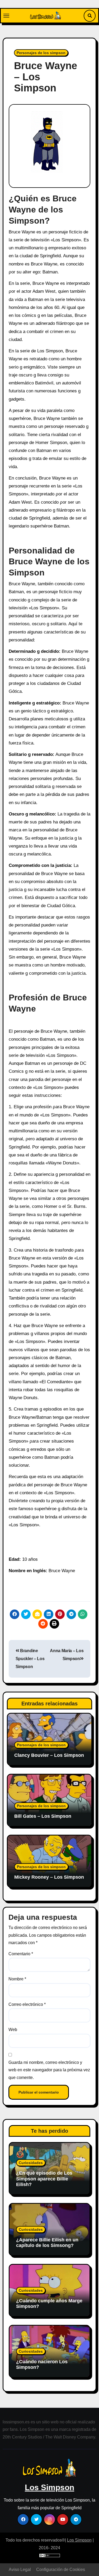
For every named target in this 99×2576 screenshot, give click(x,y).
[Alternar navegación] (6, 16)
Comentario (21, 1954)
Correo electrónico (27, 2004)
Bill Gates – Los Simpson (43, 1816)
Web (13, 2030)
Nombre (17, 1979)
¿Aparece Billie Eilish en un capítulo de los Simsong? (47, 2243)
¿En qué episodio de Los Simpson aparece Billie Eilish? (44, 2179)
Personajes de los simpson (41, 53)
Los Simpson (49, 2487)
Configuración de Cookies (61, 2570)
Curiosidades (31, 2163)
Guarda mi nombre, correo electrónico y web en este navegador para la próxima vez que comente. (49, 2070)
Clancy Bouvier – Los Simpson (49, 1755)
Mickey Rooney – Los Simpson (49, 1877)
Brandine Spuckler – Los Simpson (30, 1659)
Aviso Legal (20, 2570)
